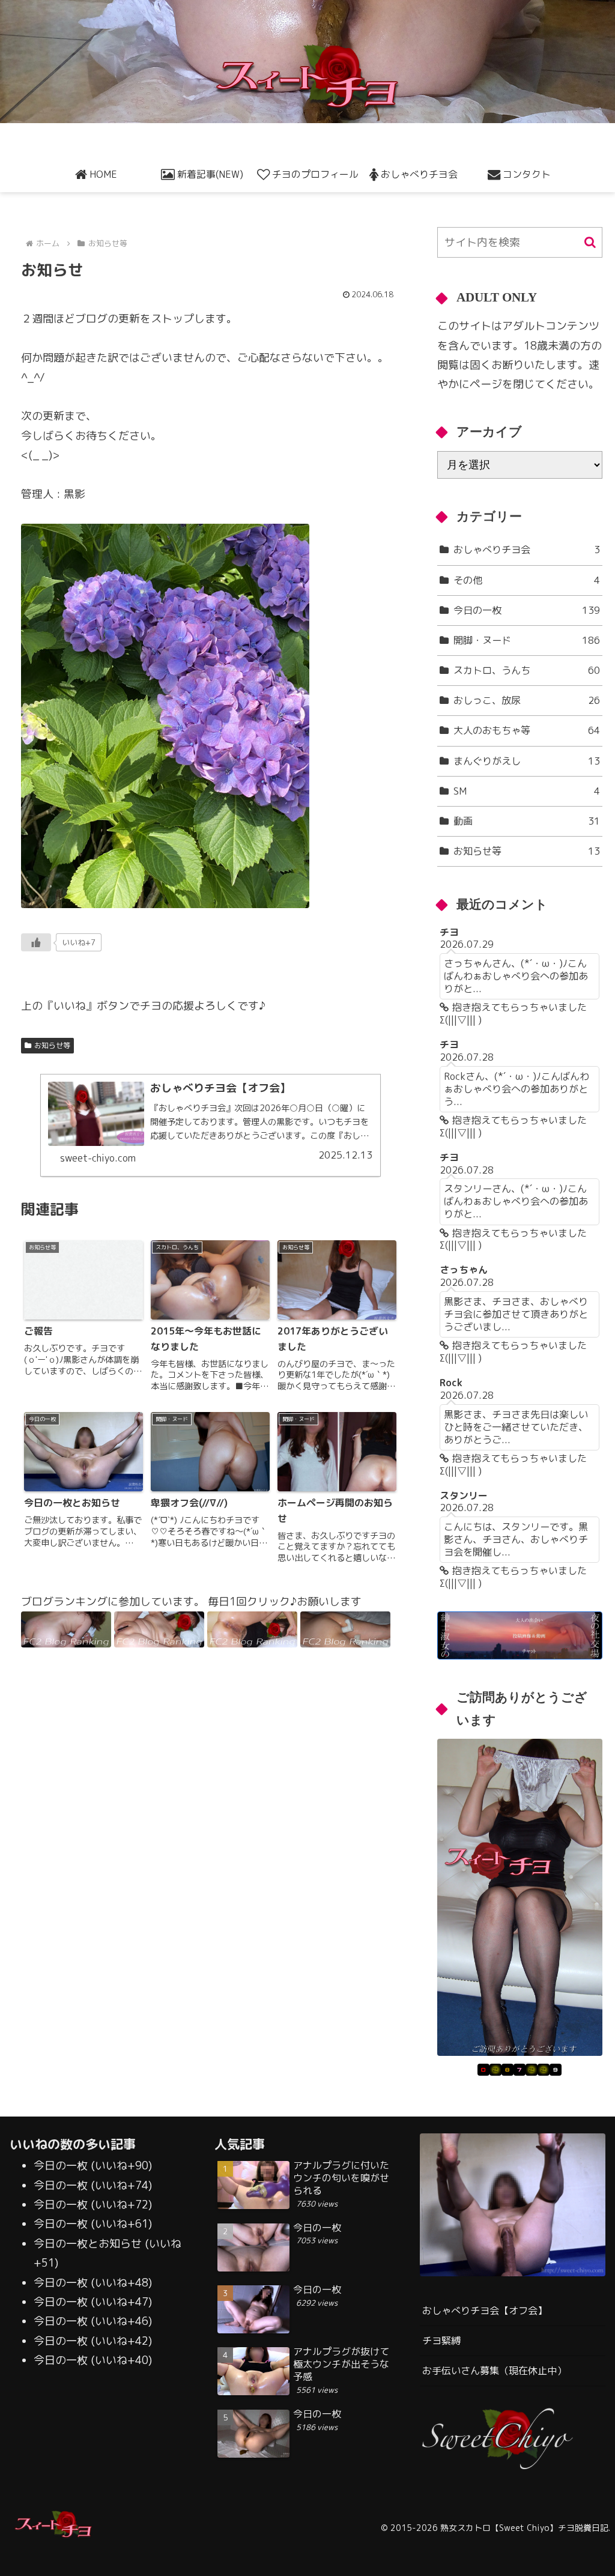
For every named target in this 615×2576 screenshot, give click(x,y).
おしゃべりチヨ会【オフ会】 (485, 2311)
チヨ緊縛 (441, 2341)
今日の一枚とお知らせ (88, 2244)
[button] (590, 242)
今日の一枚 (61, 2165)
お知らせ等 (52, 1045)
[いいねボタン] (36, 942)
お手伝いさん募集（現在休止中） (494, 2371)
